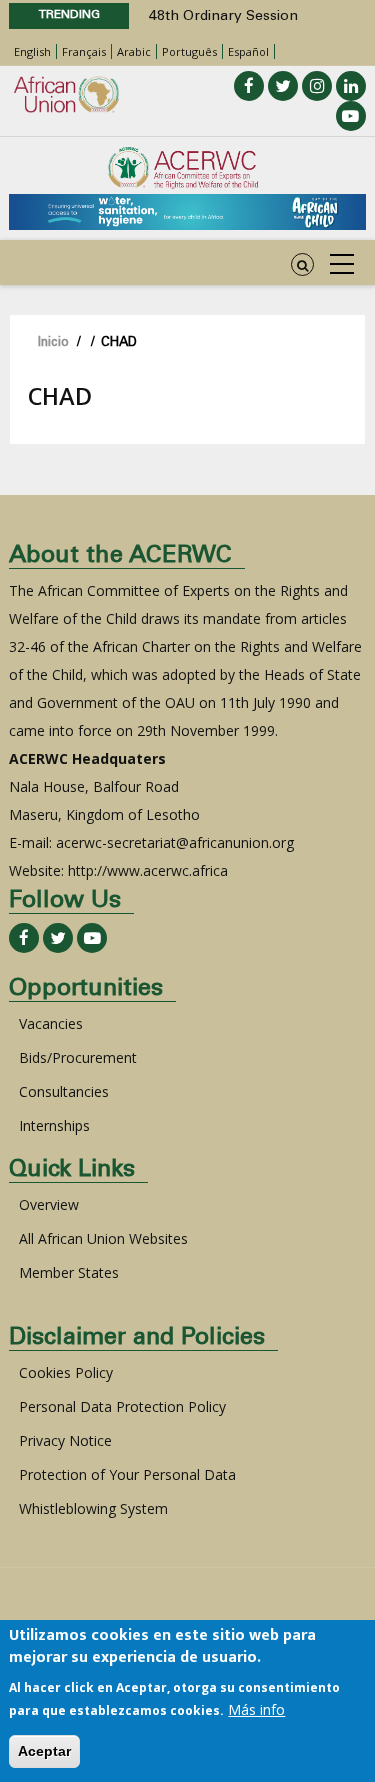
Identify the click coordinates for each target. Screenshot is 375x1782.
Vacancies (51, 1023)
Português (189, 51)
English (32, 51)
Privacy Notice (65, 1440)
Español (248, 51)
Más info (256, 1709)
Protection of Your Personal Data (127, 1474)
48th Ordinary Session (223, 17)
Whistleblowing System (93, 1508)
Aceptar (44, 1751)
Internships (54, 1125)
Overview (49, 1204)
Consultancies (64, 1091)
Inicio (53, 343)
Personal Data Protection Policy (122, 1406)
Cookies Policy (66, 1372)
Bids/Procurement (78, 1057)
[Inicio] (183, 168)
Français (84, 51)
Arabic (134, 51)
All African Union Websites (103, 1238)
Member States (69, 1272)
